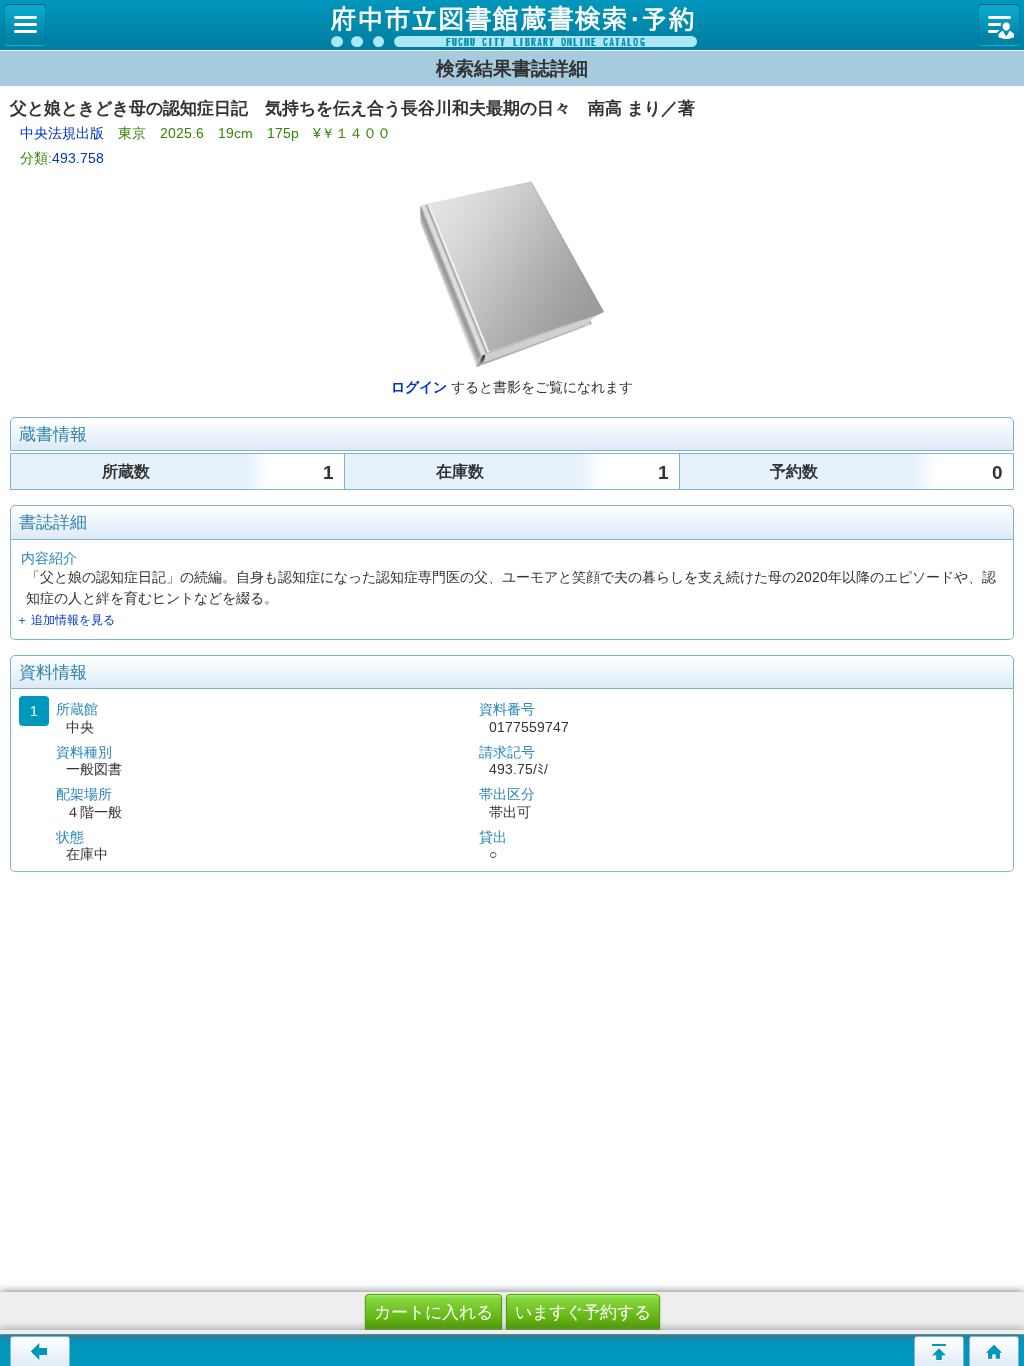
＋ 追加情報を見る (65, 620)
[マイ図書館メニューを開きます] (999, 25)
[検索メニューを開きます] (25, 25)
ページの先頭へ (939, 1351)
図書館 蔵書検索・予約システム (512, 25)
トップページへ (994, 1351)
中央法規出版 (62, 133)
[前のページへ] (40, 1351)
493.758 (78, 158)
